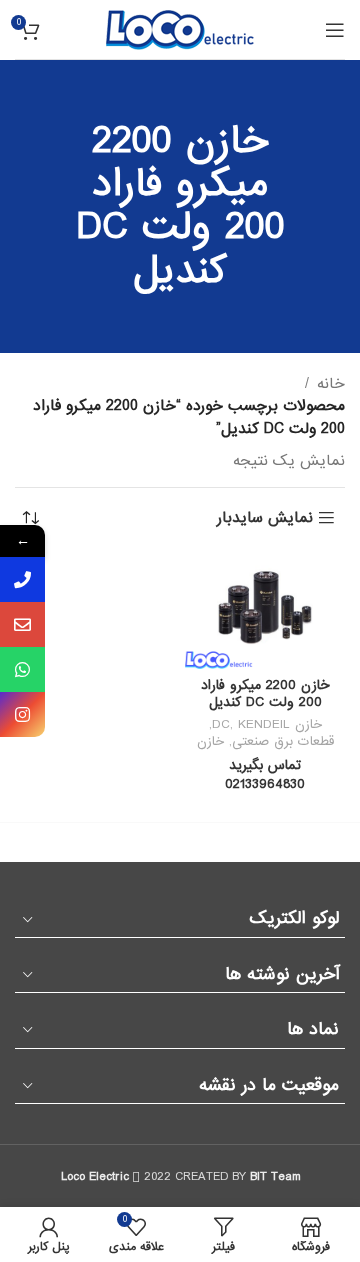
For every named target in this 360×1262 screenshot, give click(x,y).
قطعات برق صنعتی (283, 741)
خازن (210, 741)
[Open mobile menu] (335, 30)
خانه (331, 384)
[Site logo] (180, 29)
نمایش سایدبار (265, 518)
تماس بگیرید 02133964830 (265, 775)
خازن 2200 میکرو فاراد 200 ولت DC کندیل (265, 694)
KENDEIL (264, 724)
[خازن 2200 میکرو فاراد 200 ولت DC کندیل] (265, 611)
